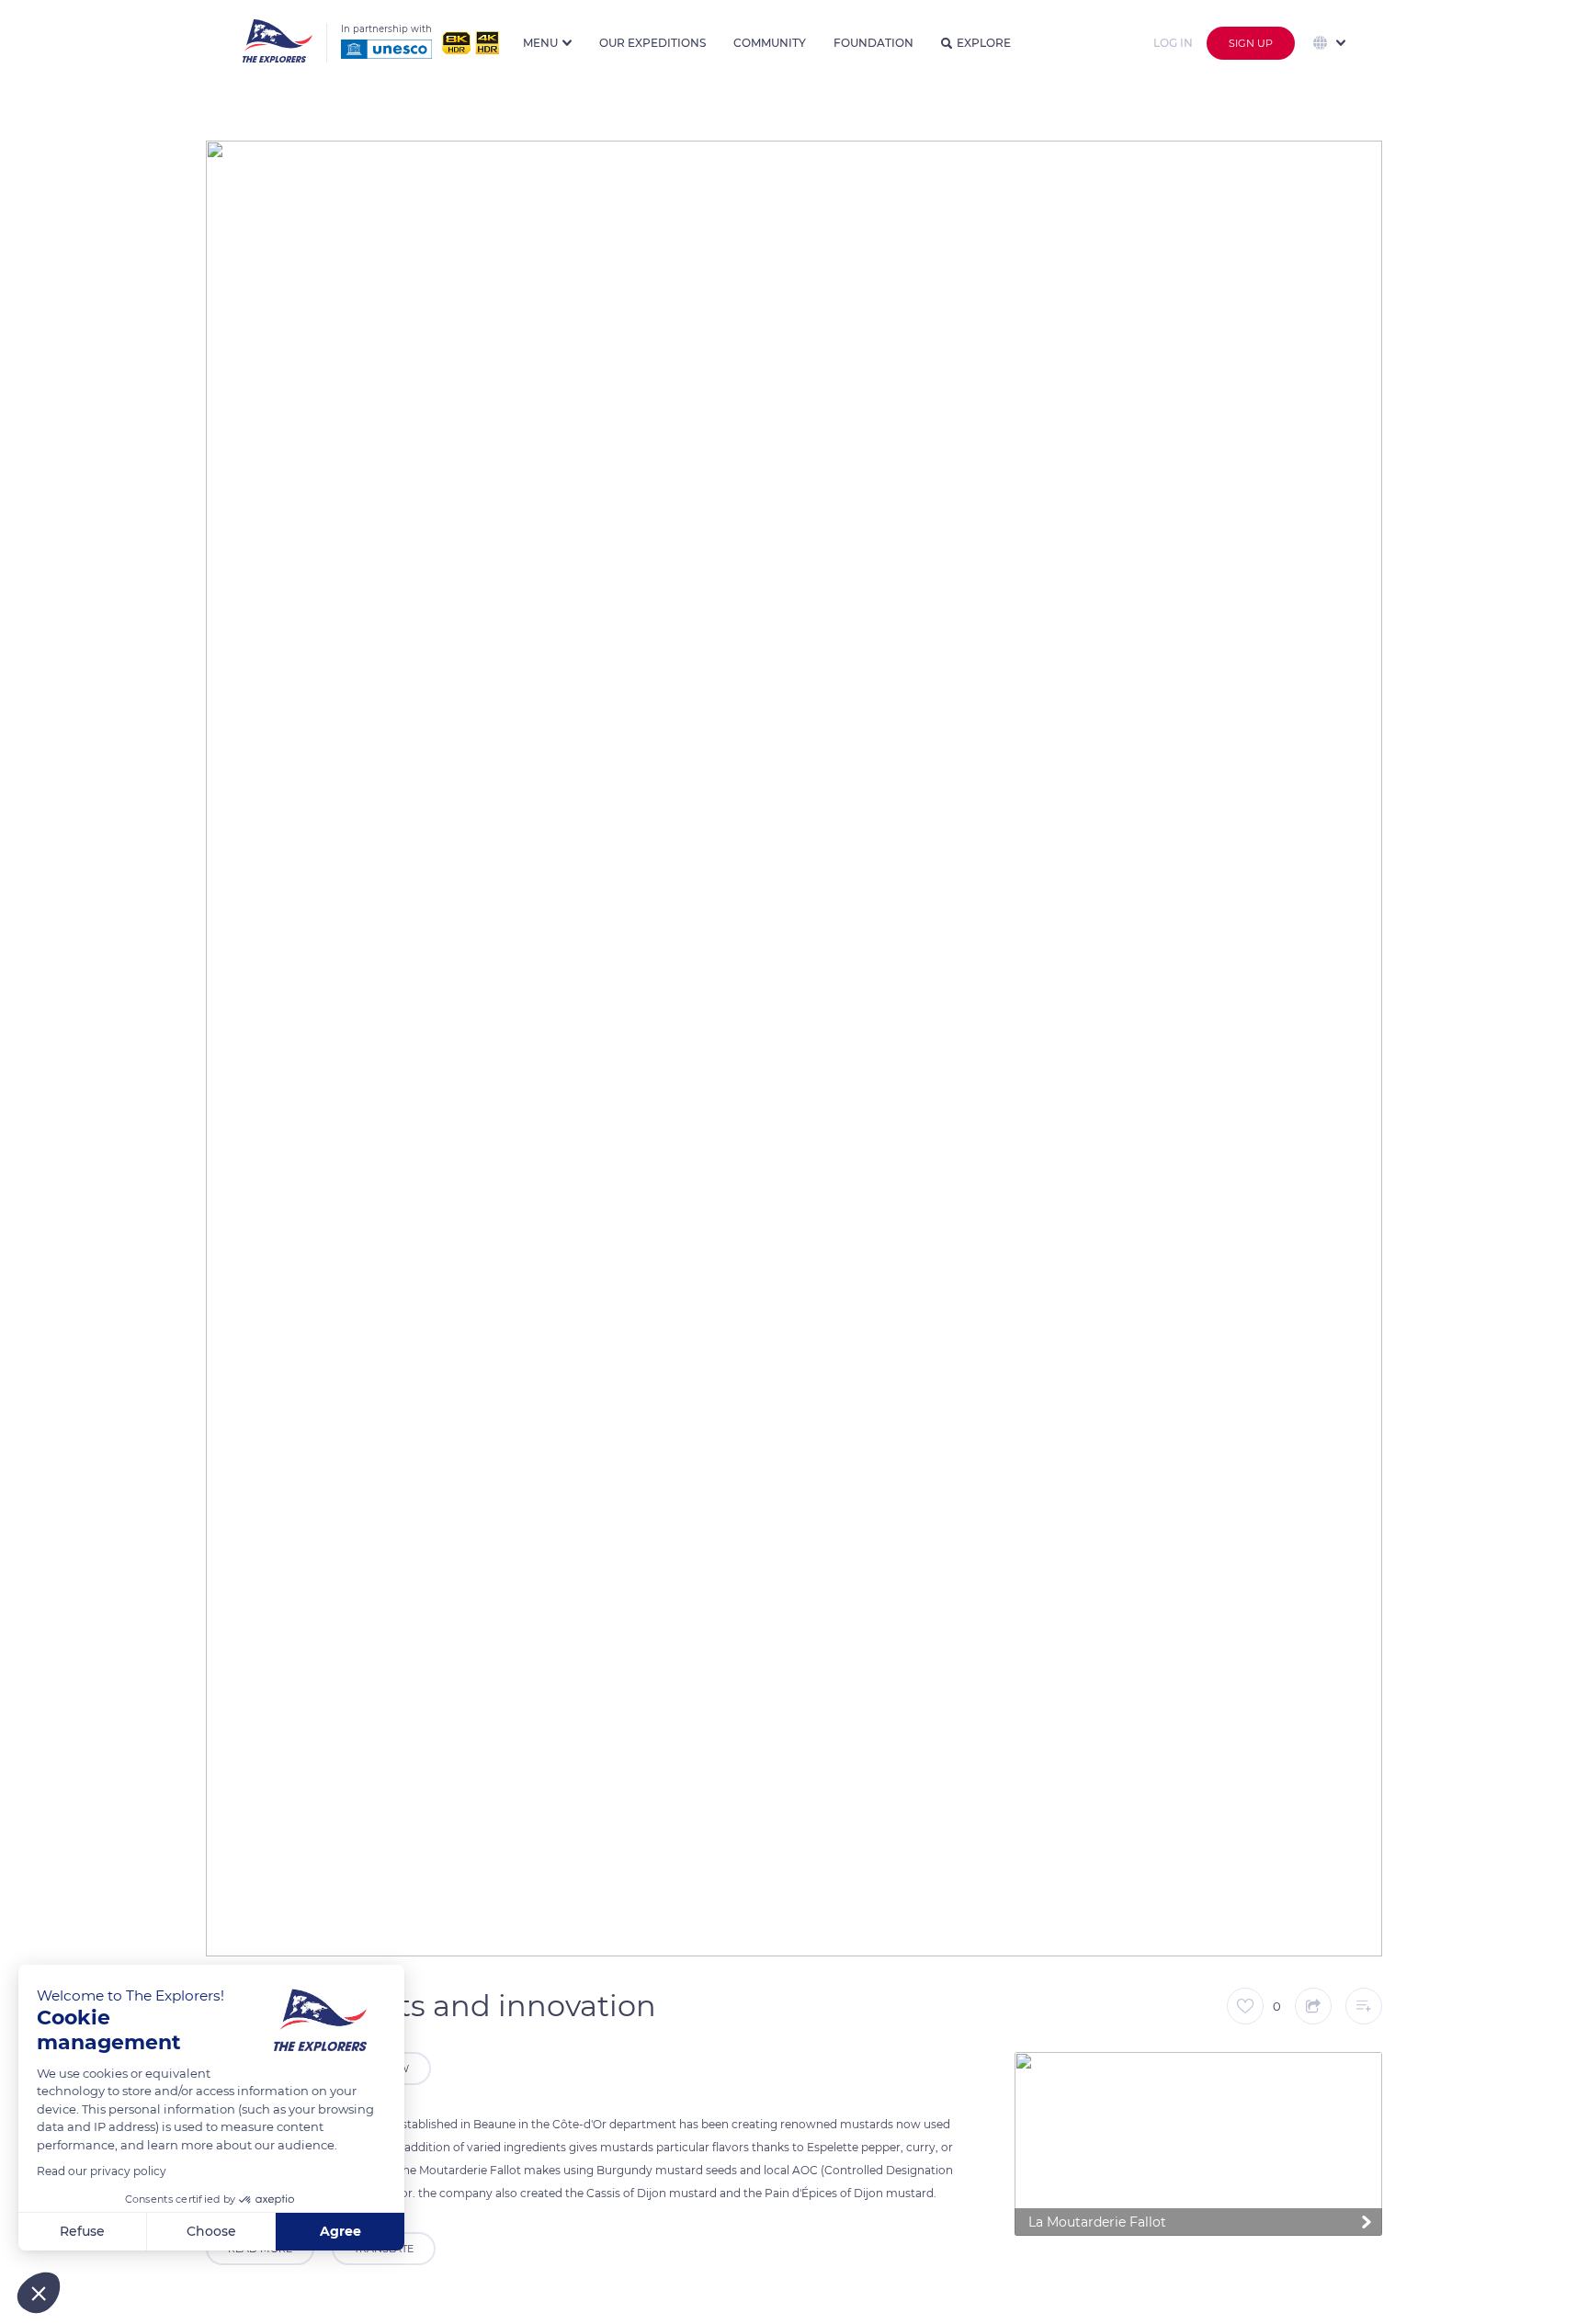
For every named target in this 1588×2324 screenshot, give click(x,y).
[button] (39, 2293)
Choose (211, 2231)
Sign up (1251, 43)
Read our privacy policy (102, 2171)
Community (770, 43)
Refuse (82, 2231)
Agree (340, 2231)
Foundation (873, 43)
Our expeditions (652, 43)
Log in (1173, 43)
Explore (984, 43)
